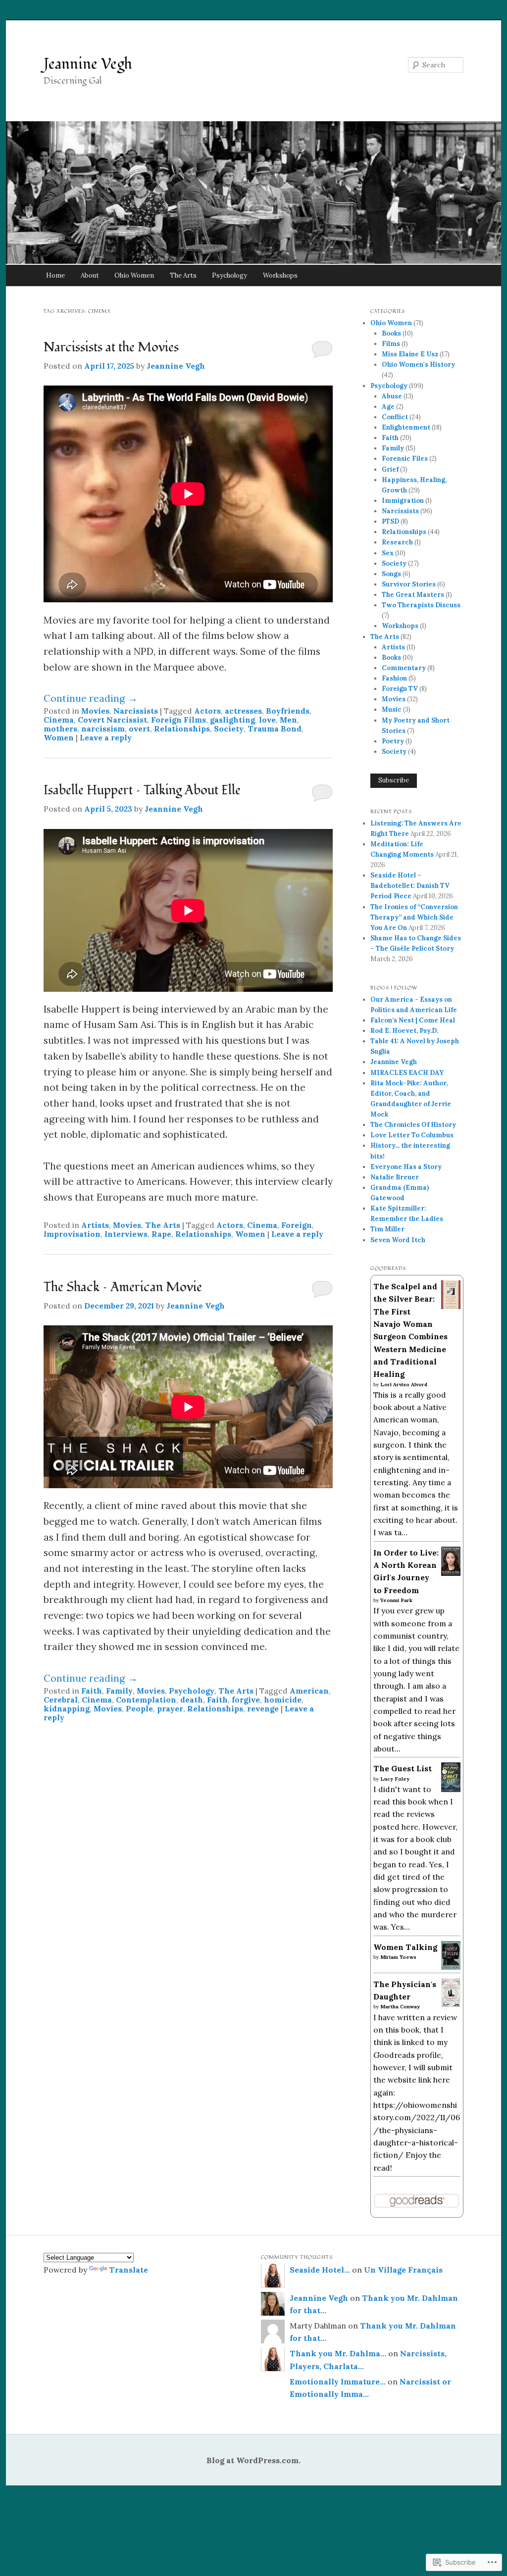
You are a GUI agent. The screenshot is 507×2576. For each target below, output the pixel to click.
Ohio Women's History (418, 365)
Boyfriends (288, 711)
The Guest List (403, 1768)
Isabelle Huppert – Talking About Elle (142, 790)
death (192, 1700)
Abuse (392, 396)
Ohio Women (134, 275)
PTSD (390, 521)
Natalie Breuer (395, 1177)
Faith (92, 1691)
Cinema (59, 720)
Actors (207, 711)
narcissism (103, 729)
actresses (243, 711)
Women (59, 737)
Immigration (403, 501)
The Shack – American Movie (123, 1287)
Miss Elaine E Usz (410, 354)
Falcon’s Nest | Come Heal (413, 1020)
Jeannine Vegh (88, 64)
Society (229, 729)
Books (391, 333)
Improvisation (72, 1234)
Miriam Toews (398, 1957)
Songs (391, 574)
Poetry (393, 741)
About (90, 275)
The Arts (183, 275)
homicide (283, 1700)
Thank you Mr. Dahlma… (338, 2353)
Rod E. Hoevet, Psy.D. (404, 1031)
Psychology (229, 275)
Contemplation (146, 1700)
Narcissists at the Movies (111, 347)
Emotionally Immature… (338, 2382)
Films (391, 344)
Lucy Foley (395, 1779)
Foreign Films (178, 720)
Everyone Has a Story (406, 1167)
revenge (263, 1708)
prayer (170, 1708)
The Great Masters (413, 595)
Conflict (395, 417)
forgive (246, 1700)
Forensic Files (405, 459)
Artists (95, 1225)
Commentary (404, 668)
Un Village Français (403, 2270)
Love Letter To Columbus (412, 1135)
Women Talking (405, 1947)
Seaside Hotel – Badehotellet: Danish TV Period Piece (410, 886)
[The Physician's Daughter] (451, 2004)
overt (139, 729)
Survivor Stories (409, 584)
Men (288, 720)
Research (397, 542)
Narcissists (136, 711)
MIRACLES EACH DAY (407, 1073)
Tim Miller (387, 1229)
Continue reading (91, 698)
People (139, 1708)
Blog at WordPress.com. (253, 2460)
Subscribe (394, 780)
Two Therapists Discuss (421, 605)
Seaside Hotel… (320, 2270)
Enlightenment (406, 427)
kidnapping (67, 1708)
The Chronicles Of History (413, 1125)
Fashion (394, 678)
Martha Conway (400, 2007)
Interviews (126, 1234)
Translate (128, 2270)
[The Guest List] (451, 1789)
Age (388, 407)
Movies (95, 711)
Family (119, 1691)
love (267, 720)
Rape (161, 1234)
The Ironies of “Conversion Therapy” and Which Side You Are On (414, 917)
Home (55, 275)
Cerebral (61, 1700)
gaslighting (232, 720)
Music (392, 709)
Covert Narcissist (112, 720)
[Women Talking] (451, 1967)
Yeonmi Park (396, 1600)
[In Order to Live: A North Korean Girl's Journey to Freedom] (451, 1573)
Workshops (280, 275)
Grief (390, 469)
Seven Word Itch (398, 1240)
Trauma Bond (275, 729)
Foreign (297, 1225)
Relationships (182, 729)
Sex (388, 553)
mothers (60, 729)
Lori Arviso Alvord (404, 1385)
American (309, 1691)
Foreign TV (400, 689)
